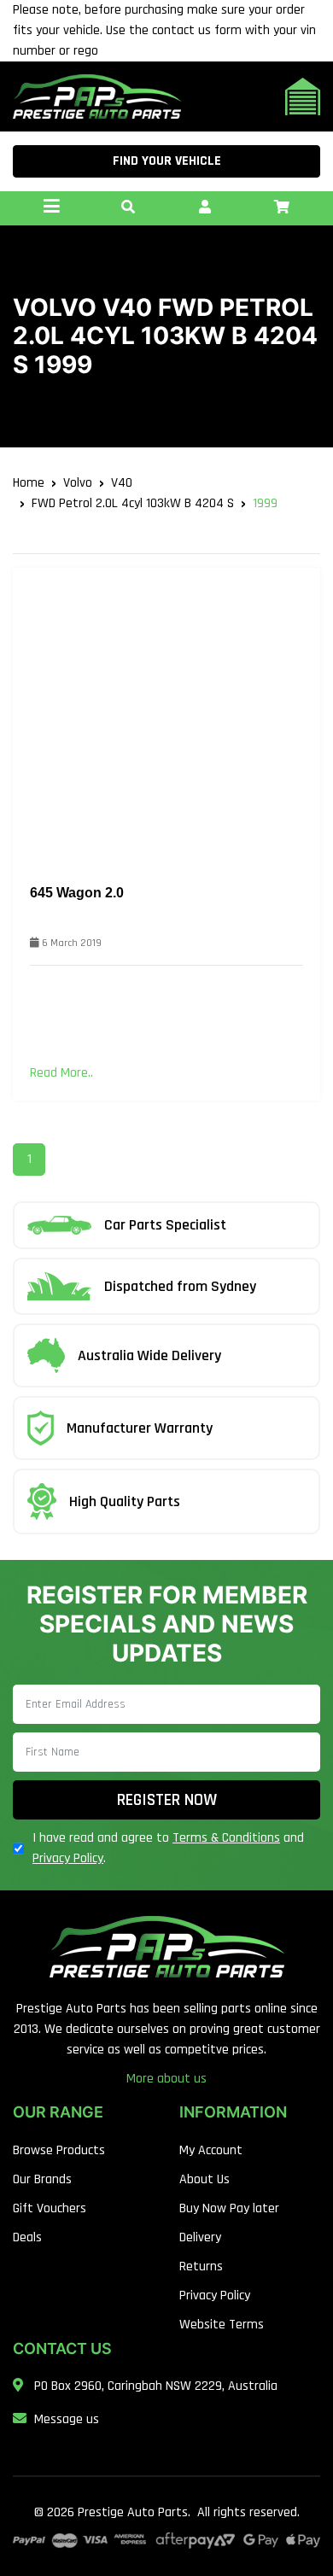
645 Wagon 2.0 (77, 893)
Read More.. (61, 1073)
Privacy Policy (68, 1858)
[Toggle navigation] (51, 208)
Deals (27, 2237)
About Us (204, 2179)
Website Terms (222, 2325)
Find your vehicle (167, 161)
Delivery (200, 2237)
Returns (201, 2266)
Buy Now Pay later (229, 2208)
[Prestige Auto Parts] (97, 96)
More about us (166, 2079)
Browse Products (59, 2150)
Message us (67, 2419)
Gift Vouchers (50, 2208)
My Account (211, 2150)
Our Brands (42, 2179)
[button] (128, 208)
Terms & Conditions (226, 1838)
